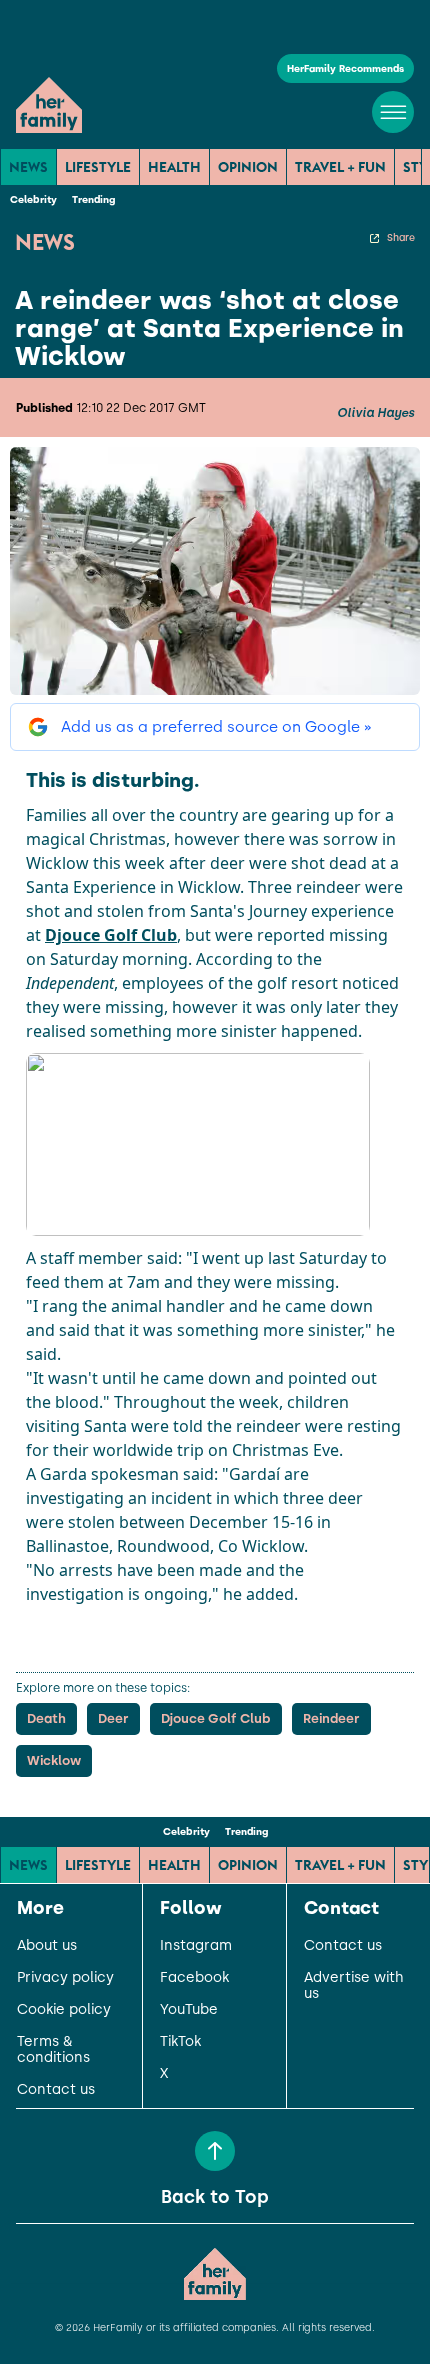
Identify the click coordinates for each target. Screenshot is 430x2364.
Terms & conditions (53, 2050)
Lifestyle (98, 167)
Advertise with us (354, 1986)
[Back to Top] (215, 2151)
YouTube (189, 2010)
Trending (93, 199)
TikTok (180, 2042)
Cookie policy (64, 2010)
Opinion (248, 167)
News (28, 167)
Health (174, 167)
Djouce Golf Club (111, 935)
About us (47, 1946)
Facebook (194, 1978)
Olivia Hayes (375, 413)
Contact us (56, 2090)
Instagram (196, 1946)
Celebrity (33, 199)
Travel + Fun (340, 167)
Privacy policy (65, 1978)
